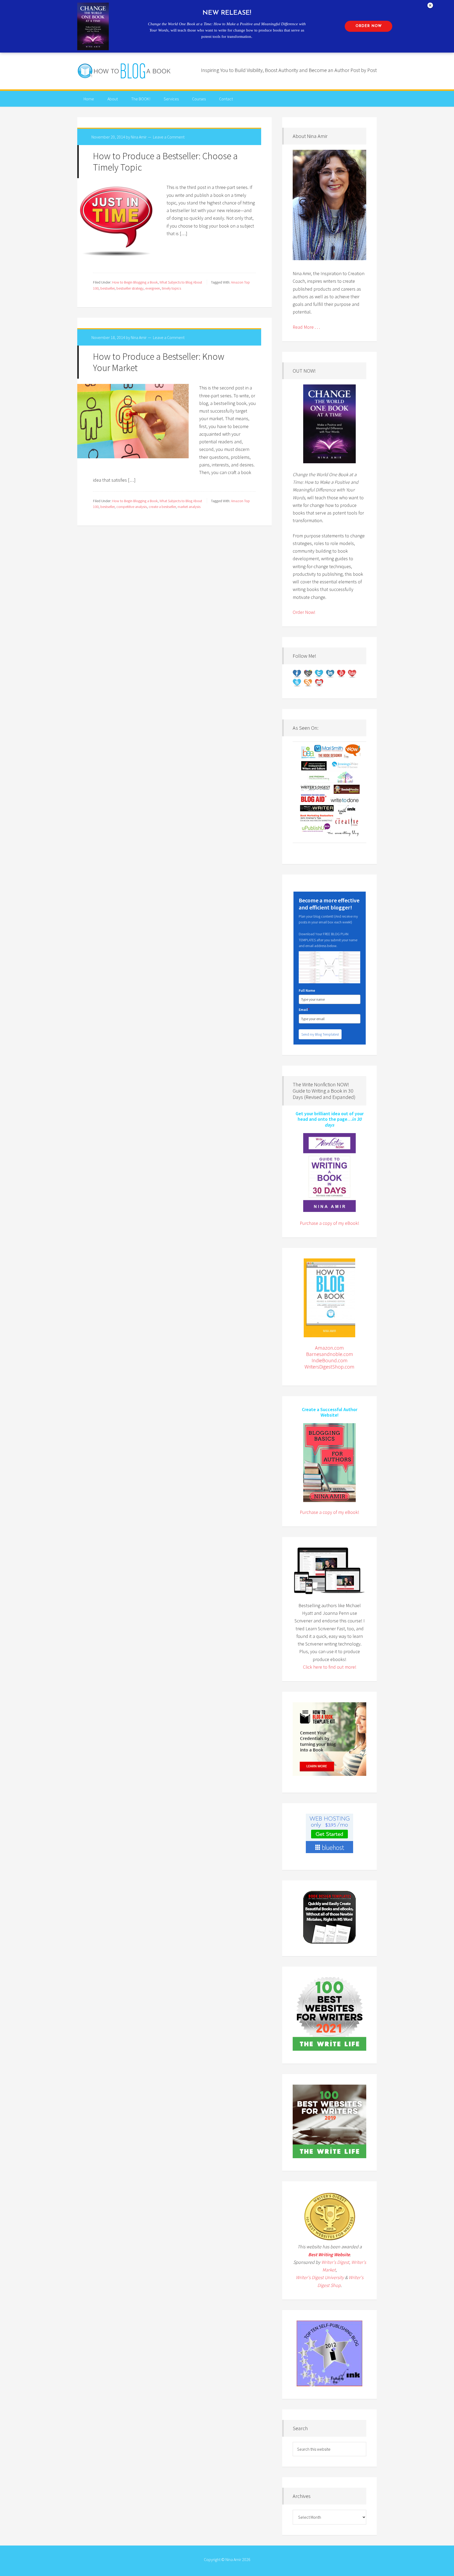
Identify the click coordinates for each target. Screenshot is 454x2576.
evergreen (153, 288)
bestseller (107, 288)
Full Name (307, 990)
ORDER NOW (369, 26)
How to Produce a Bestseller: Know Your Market (159, 362)
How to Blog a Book (125, 71)
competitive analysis (132, 507)
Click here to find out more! (330, 1667)
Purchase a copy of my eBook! (329, 1223)
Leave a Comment (169, 137)
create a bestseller (162, 507)
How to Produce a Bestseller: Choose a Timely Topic (165, 162)
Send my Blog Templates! (320, 1034)
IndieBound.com (330, 1360)
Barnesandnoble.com (330, 1354)
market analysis (189, 507)
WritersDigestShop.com (329, 1367)
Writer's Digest (335, 2262)
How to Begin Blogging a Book (135, 282)
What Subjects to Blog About (181, 282)
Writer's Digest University (320, 2277)
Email (304, 1010)
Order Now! (304, 612)
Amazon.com (329, 1348)
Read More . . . (306, 327)
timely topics (171, 288)
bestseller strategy (130, 288)
